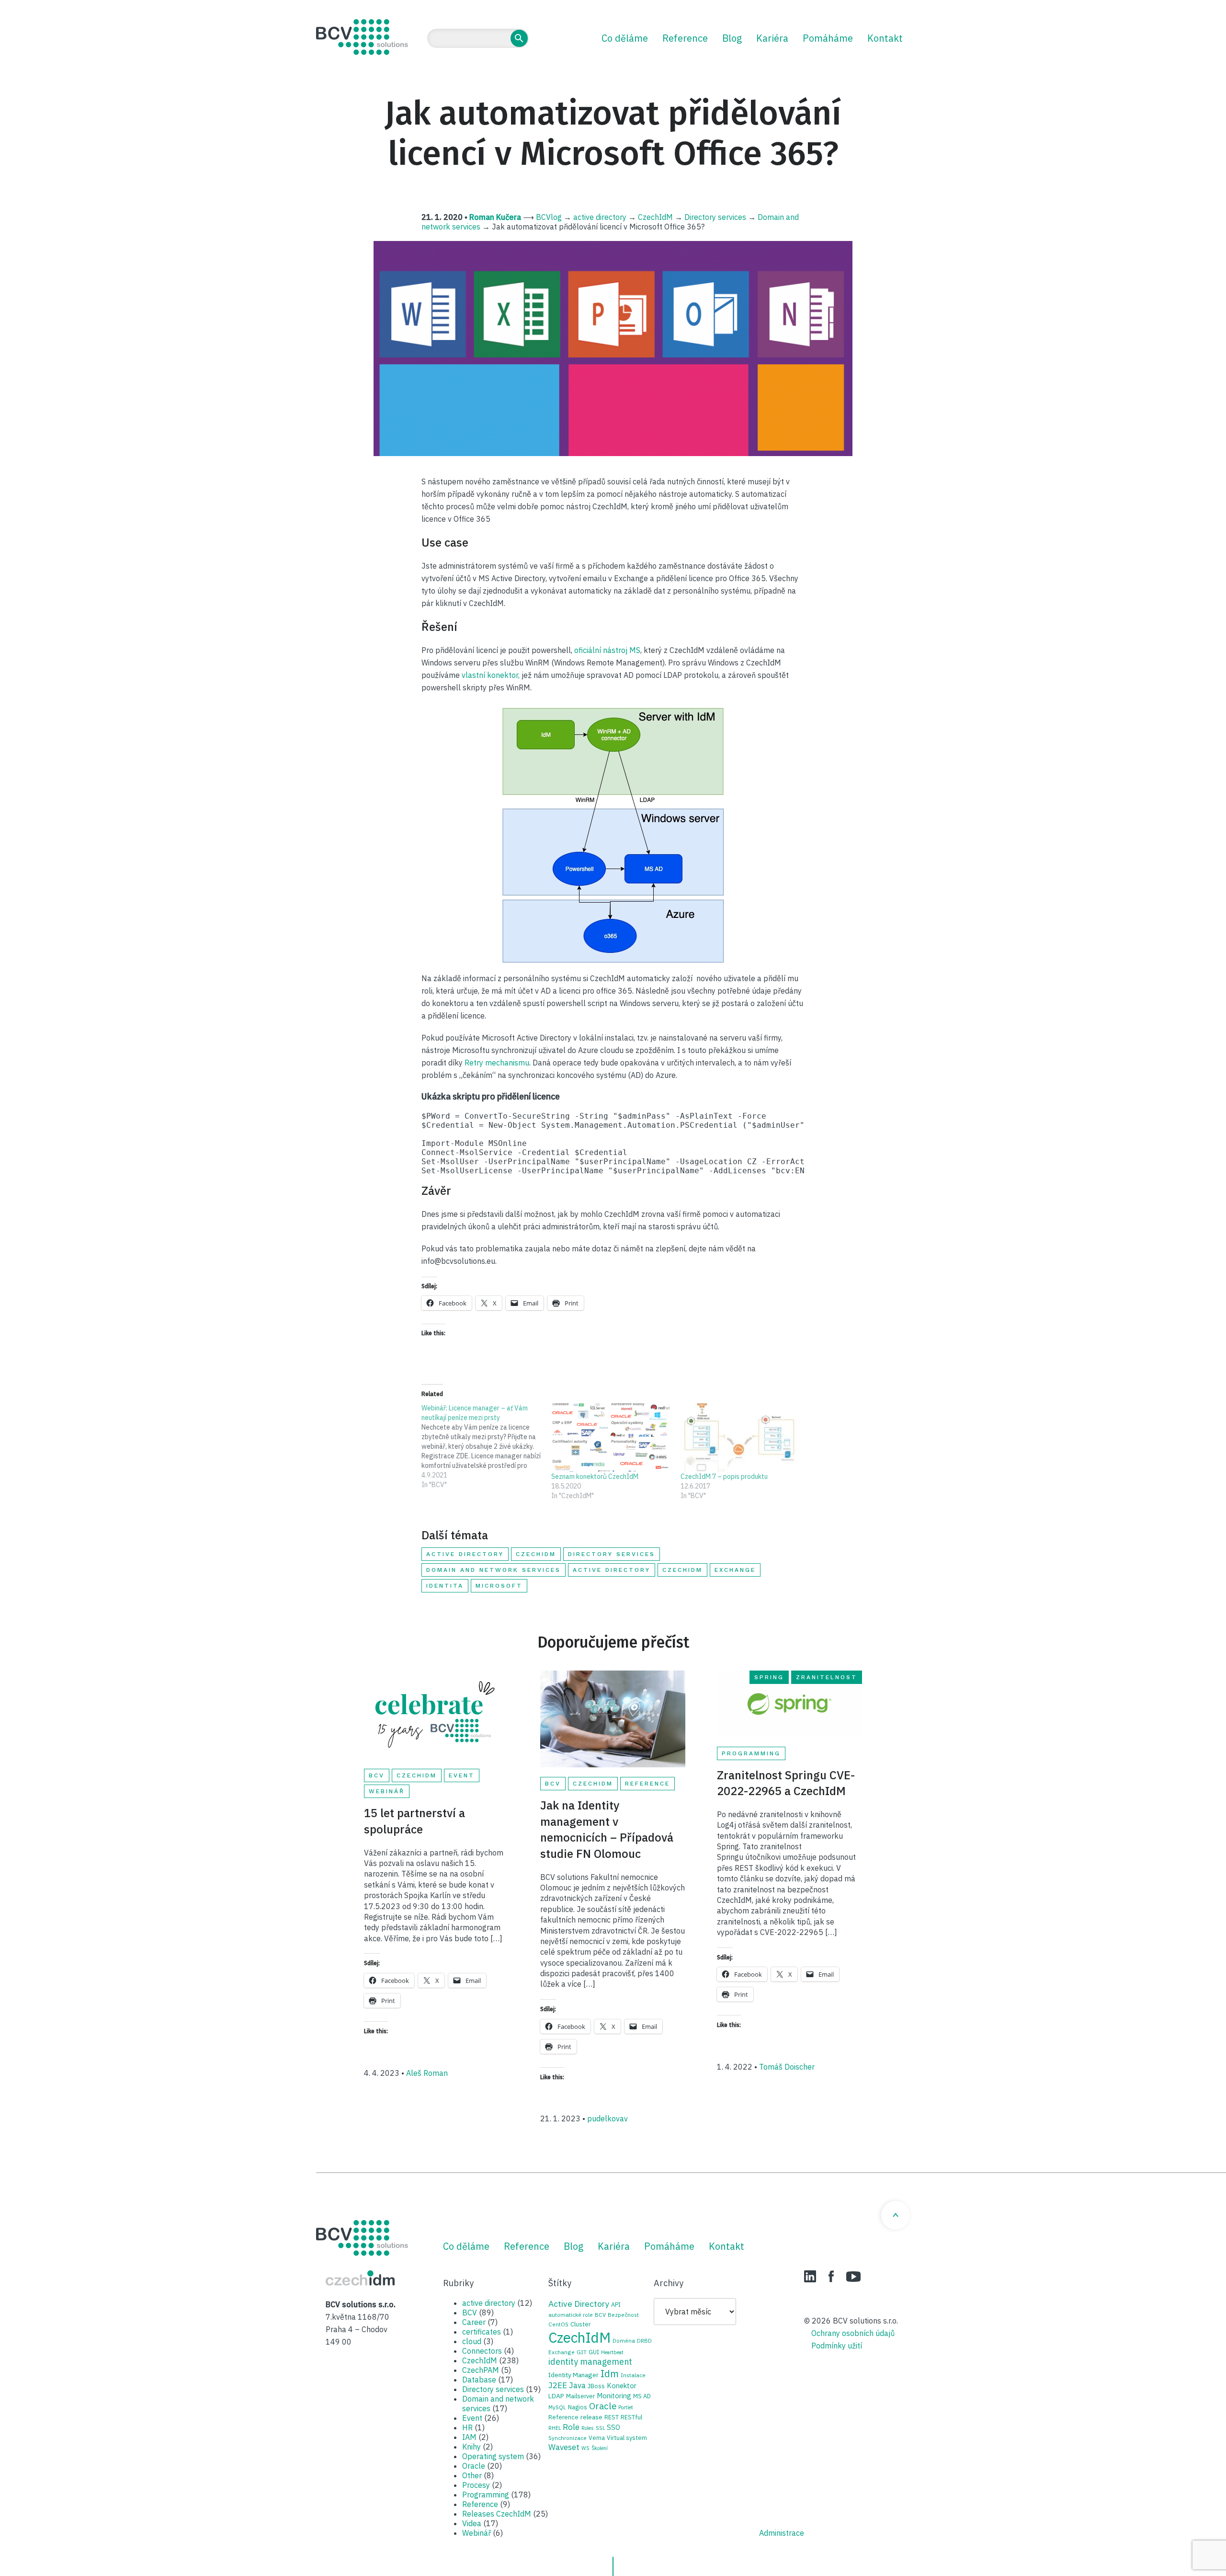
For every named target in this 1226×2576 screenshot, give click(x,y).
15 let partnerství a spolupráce (414, 1821)
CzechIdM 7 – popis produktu (724, 1477)
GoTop (896, 2215)
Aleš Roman (427, 2073)
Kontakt (885, 38)
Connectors (482, 2351)
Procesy (476, 2485)
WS (585, 2448)
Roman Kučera (495, 217)
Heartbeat (612, 2352)
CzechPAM (481, 2370)
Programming (751, 1753)
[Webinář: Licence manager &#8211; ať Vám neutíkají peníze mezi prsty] (486, 1446)
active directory (600, 217)
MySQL (557, 2407)
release (591, 2417)
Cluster (580, 2324)
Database (479, 2380)
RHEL (555, 2428)
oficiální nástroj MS (607, 650)
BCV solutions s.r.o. (362, 37)
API (616, 2304)
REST (612, 2417)
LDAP (556, 2396)
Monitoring (614, 2396)
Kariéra (772, 38)
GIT (582, 2352)
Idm (610, 2374)
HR (467, 2427)
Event (462, 1775)
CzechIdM (655, 217)
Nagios (578, 2407)
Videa (472, 2523)
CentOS (558, 2324)
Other (472, 2475)
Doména (624, 2341)
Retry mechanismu (497, 1063)
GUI (594, 2352)
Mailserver (580, 2396)
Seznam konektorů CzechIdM (595, 1477)
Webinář (387, 1791)
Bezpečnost (623, 2315)
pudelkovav (607, 2118)
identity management (590, 2362)
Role (571, 2427)
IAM (469, 2437)
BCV (377, 1775)
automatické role (571, 2315)
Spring (769, 1677)
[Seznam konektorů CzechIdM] (611, 1437)
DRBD (644, 2341)
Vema (597, 2438)
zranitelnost (827, 1677)
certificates (482, 2332)
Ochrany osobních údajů (853, 2333)
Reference (685, 38)
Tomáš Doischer (787, 2067)
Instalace (633, 2375)
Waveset (564, 2447)
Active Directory (612, 1570)
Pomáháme (828, 38)
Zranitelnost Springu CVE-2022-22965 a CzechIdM (786, 1783)
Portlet (626, 2407)
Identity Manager (573, 2375)
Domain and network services (494, 1570)
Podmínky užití (837, 2346)
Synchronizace (568, 2438)
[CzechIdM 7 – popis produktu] (741, 1437)
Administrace (782, 2533)
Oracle (474, 2466)
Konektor (622, 2386)
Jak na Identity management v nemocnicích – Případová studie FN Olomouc (607, 1829)
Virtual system (627, 2438)
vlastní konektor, (491, 675)
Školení (600, 2448)
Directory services (715, 217)
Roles (588, 2428)
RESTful (631, 2417)
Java (577, 2385)
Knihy (471, 2447)
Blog (732, 38)
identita (445, 1586)
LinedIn (810, 2276)
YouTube (853, 2276)
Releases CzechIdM (497, 2514)
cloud (472, 2341)
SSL (600, 2428)
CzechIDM (360, 2278)
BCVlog (549, 217)
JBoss (596, 2386)
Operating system (493, 2456)
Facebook (831, 2276)
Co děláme (625, 38)
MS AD (642, 2396)
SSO (613, 2427)
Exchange (735, 1570)
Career (474, 2322)
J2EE (558, 2385)
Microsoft (499, 1586)
